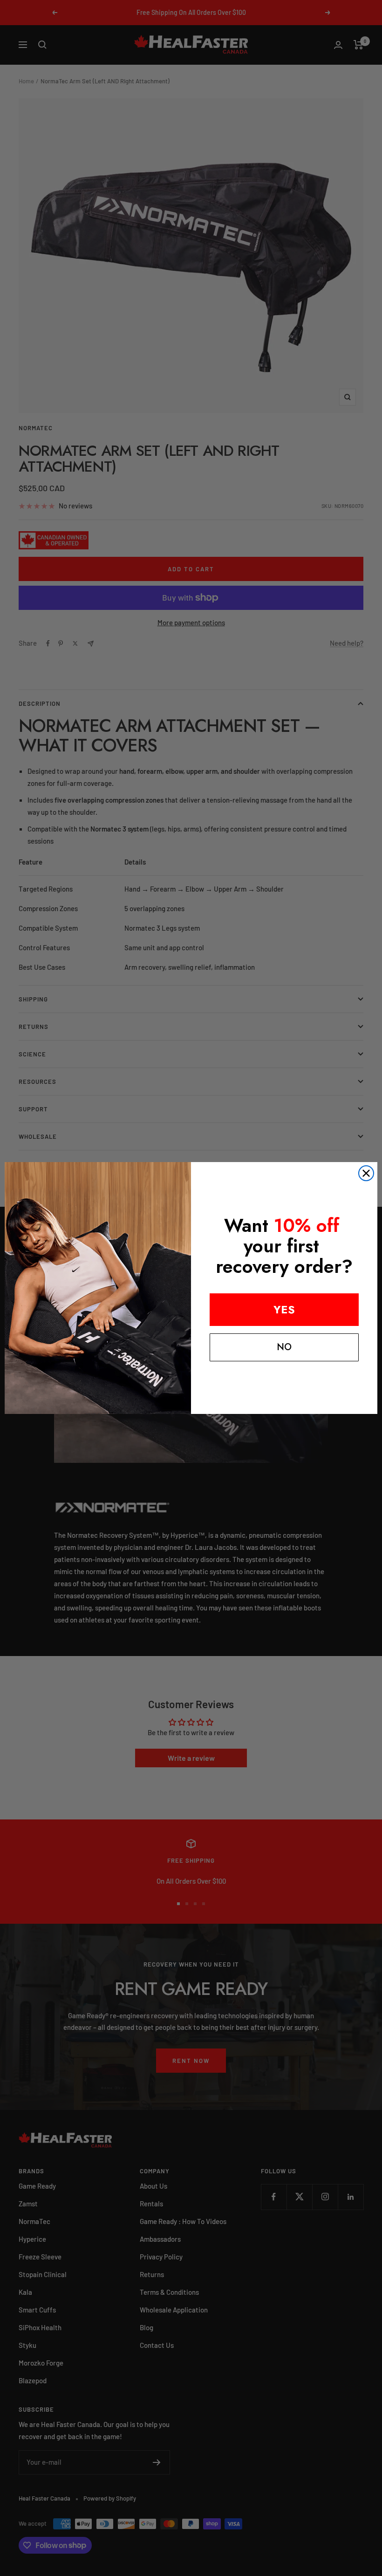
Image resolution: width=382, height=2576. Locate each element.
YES (284, 1309)
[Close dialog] (366, 1173)
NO (284, 1347)
